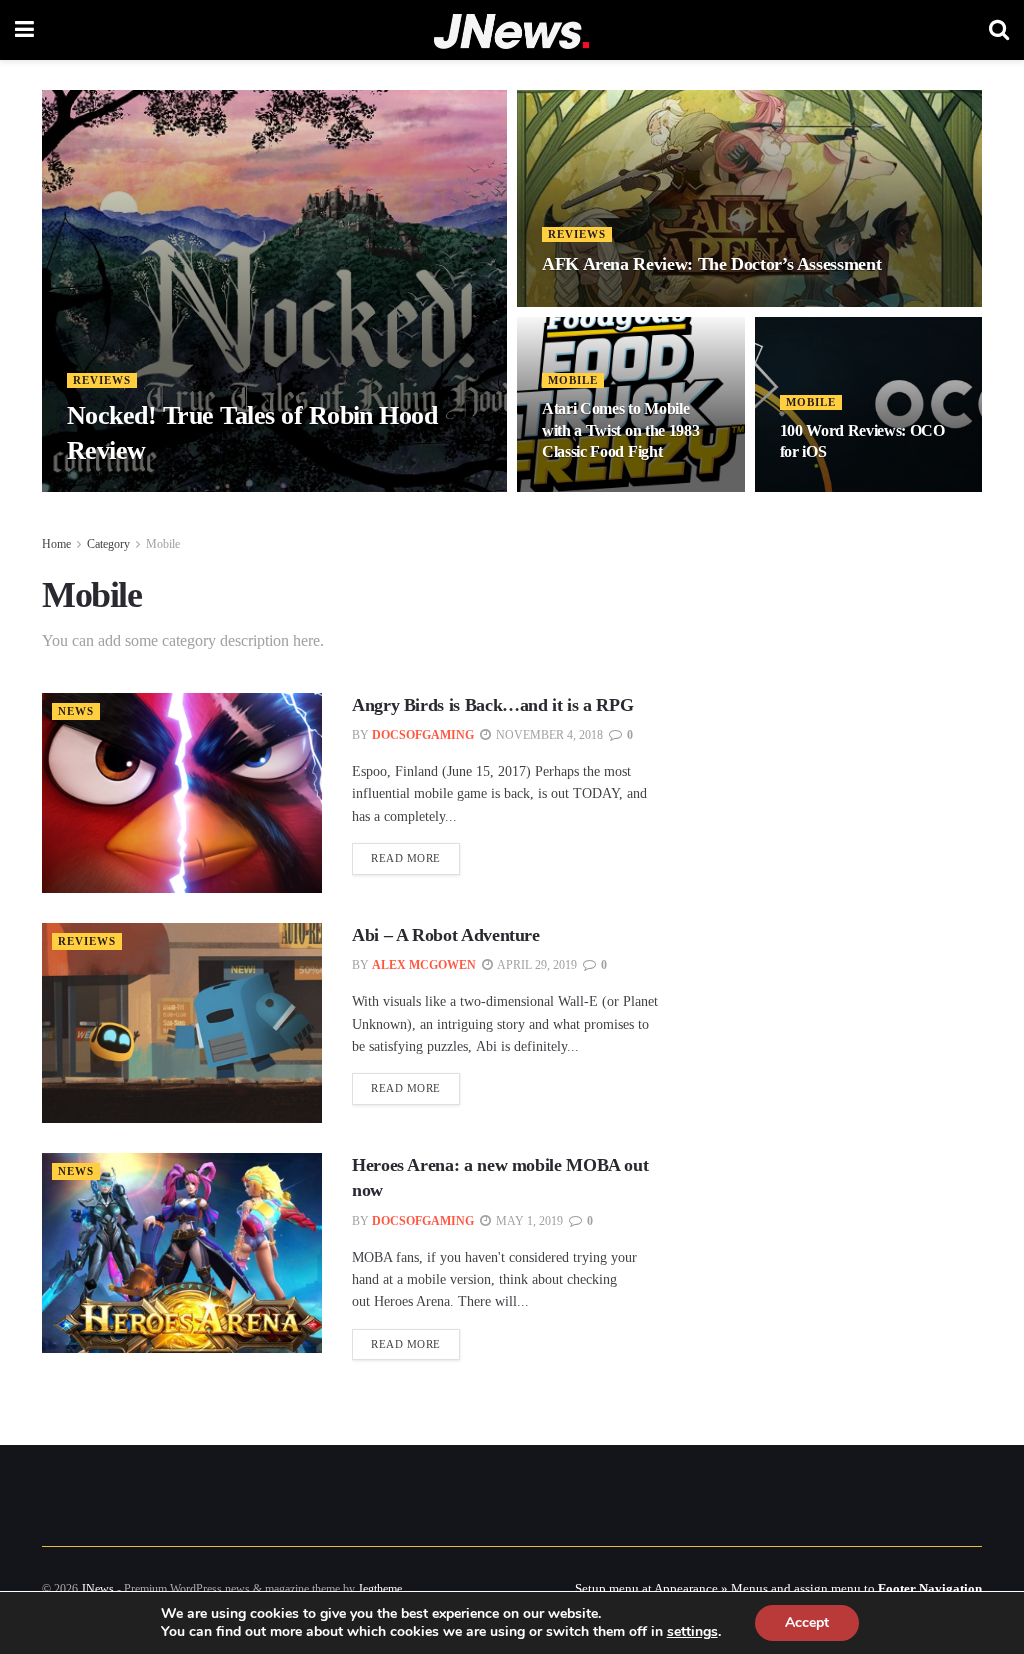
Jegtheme (380, 1589)
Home (56, 544)
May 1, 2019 (528, 1221)
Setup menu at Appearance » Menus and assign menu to (778, 1588)
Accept (807, 1622)
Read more (406, 858)
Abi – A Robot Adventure (446, 935)
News (76, 711)
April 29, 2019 (834, 490)
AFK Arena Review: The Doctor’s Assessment (711, 264)
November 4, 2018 (548, 735)
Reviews (102, 380)
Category (108, 544)
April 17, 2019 (596, 490)
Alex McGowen (424, 965)
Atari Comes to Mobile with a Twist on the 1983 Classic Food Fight (620, 430)
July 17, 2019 (194, 490)
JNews (97, 1589)
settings (692, 1632)
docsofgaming (423, 735)
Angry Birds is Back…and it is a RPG (492, 705)
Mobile (573, 380)
